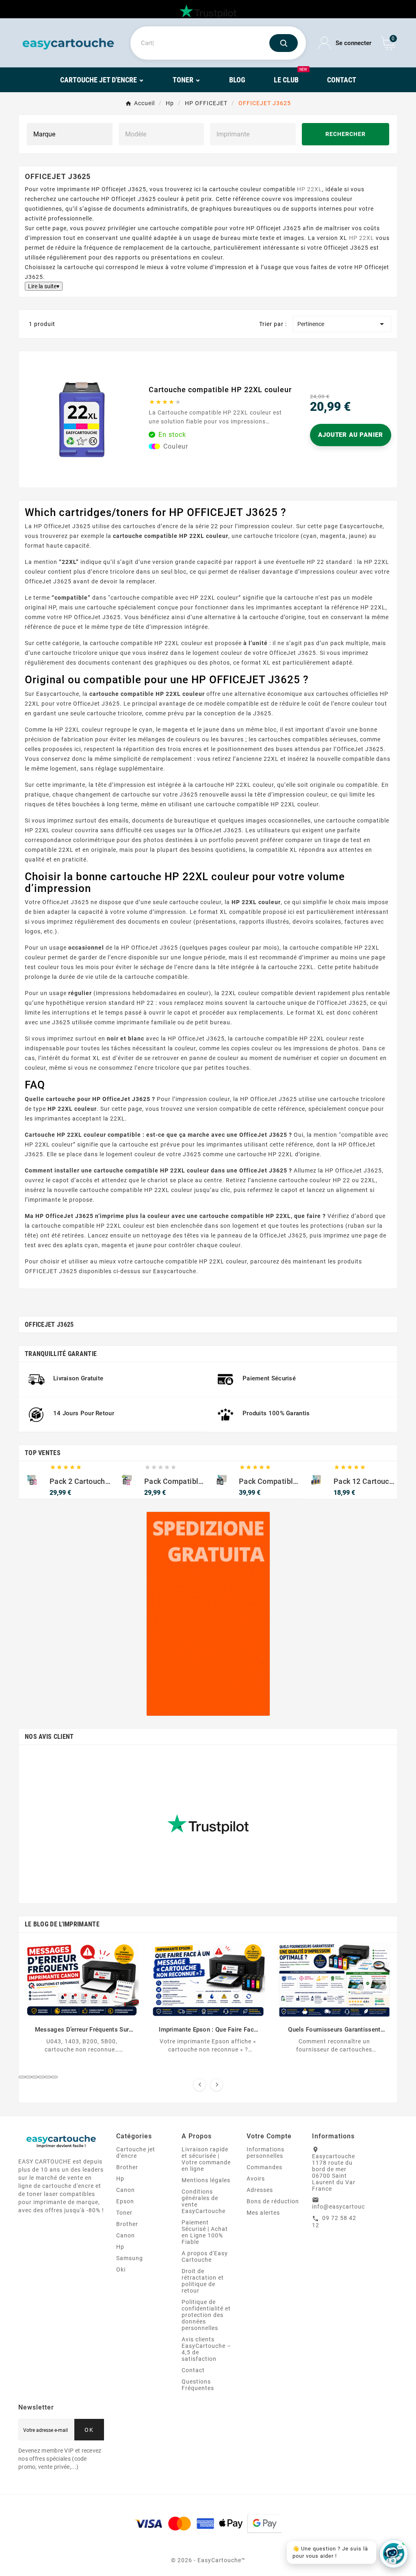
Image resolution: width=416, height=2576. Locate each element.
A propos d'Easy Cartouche (205, 2256)
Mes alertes (263, 2213)
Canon (126, 2190)
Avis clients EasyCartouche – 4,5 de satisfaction (206, 2349)
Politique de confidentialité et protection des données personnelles (206, 2315)
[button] (22, 2077)
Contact (193, 2370)
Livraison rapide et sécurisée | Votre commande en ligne (206, 2159)
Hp (120, 2179)
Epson (125, 2201)
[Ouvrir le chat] (394, 2554)
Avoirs (256, 2179)
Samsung (130, 2258)
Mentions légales (206, 2180)
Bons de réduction (273, 2201)
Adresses (260, 2190)
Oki (121, 2269)
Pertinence (342, 324)
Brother (127, 2167)
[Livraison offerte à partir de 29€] (208, 1614)
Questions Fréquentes (198, 2385)
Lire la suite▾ (44, 286)
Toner (124, 2213)
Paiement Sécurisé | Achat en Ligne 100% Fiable (205, 2232)
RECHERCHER (346, 134)
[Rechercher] (284, 43)
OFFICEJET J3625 (49, 1325)
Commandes (264, 2167)
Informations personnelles (265, 2153)
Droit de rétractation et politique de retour (203, 2281)
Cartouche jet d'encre (136, 2153)
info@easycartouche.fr (345, 2207)
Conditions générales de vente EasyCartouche (204, 2201)
